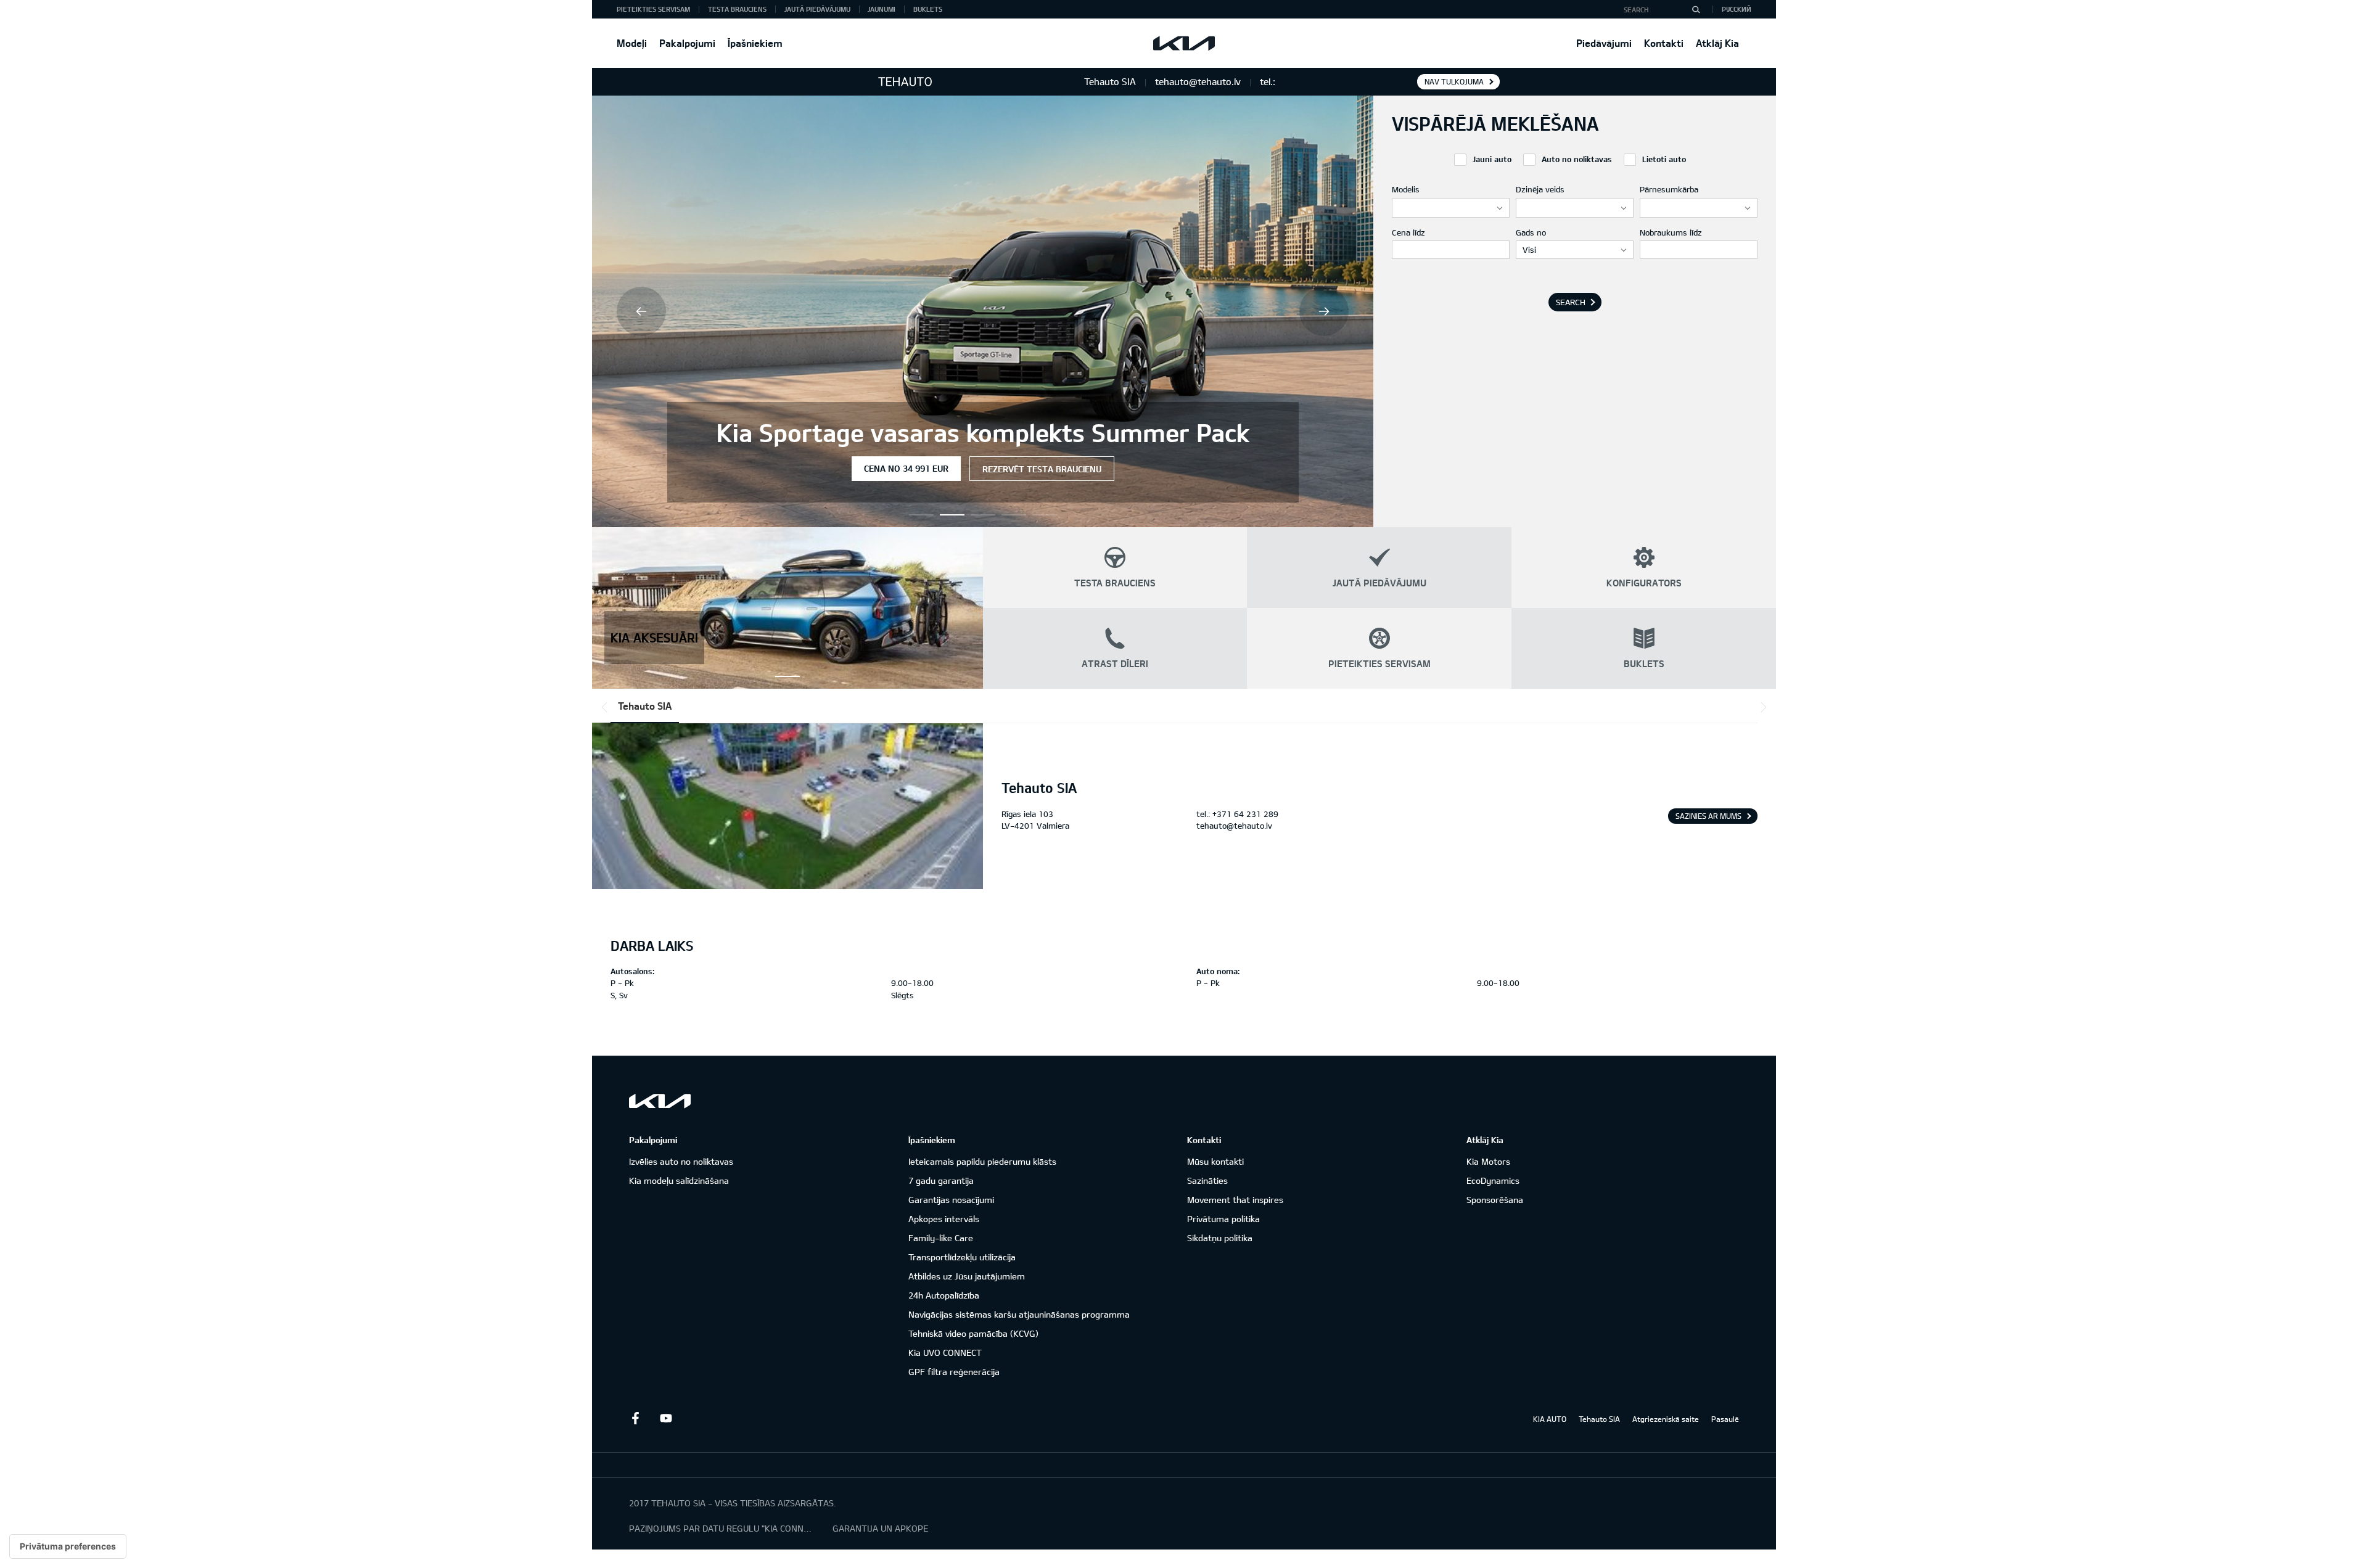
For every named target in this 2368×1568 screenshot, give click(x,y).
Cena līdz (1408, 232)
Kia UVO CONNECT (945, 1353)
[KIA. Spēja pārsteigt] (660, 1101)
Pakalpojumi (687, 43)
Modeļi (632, 43)
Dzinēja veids (1540, 189)
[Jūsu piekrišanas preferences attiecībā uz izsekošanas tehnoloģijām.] (68, 1546)
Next (1324, 311)
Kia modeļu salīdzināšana (679, 1180)
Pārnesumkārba (1669, 189)
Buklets (928, 9)
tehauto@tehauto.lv (1234, 826)
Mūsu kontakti (1215, 1161)
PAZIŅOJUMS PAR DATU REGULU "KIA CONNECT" (721, 1528)
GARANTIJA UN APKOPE (880, 1528)
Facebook (635, 1418)
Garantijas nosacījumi (951, 1200)
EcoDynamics (1493, 1180)
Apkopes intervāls (944, 1219)
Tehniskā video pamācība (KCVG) (973, 1333)
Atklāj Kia (1717, 43)
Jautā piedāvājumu (817, 9)
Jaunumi (882, 9)
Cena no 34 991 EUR (906, 468)
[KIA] (1184, 43)
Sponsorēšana (1495, 1200)
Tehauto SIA (645, 706)
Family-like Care (941, 1238)
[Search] (1696, 9)
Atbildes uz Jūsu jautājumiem (967, 1276)
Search (1571, 302)
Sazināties (1207, 1180)
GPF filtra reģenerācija (954, 1372)
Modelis (1406, 189)
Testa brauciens (737, 9)
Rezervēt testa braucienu (1042, 469)
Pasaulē (1725, 1419)
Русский (1737, 9)
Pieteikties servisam (653, 9)
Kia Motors (1488, 1161)
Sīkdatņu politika (1220, 1238)
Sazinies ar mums (1708, 816)
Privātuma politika (1223, 1219)
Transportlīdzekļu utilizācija (962, 1257)
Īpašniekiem (755, 43)
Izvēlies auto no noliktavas (681, 1161)
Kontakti (1664, 43)
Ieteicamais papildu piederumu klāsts (982, 1161)
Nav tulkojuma (1454, 81)
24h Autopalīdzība (944, 1295)
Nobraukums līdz (1671, 232)
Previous (641, 311)
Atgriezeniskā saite (1666, 1419)
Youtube (666, 1418)
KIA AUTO (1550, 1419)
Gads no (1531, 232)
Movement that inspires (1235, 1200)
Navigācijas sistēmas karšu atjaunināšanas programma (1019, 1314)
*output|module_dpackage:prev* (607, 707)
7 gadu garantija (941, 1180)
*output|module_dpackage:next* (1761, 707)
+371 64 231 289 (1245, 814)
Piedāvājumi (1604, 43)
